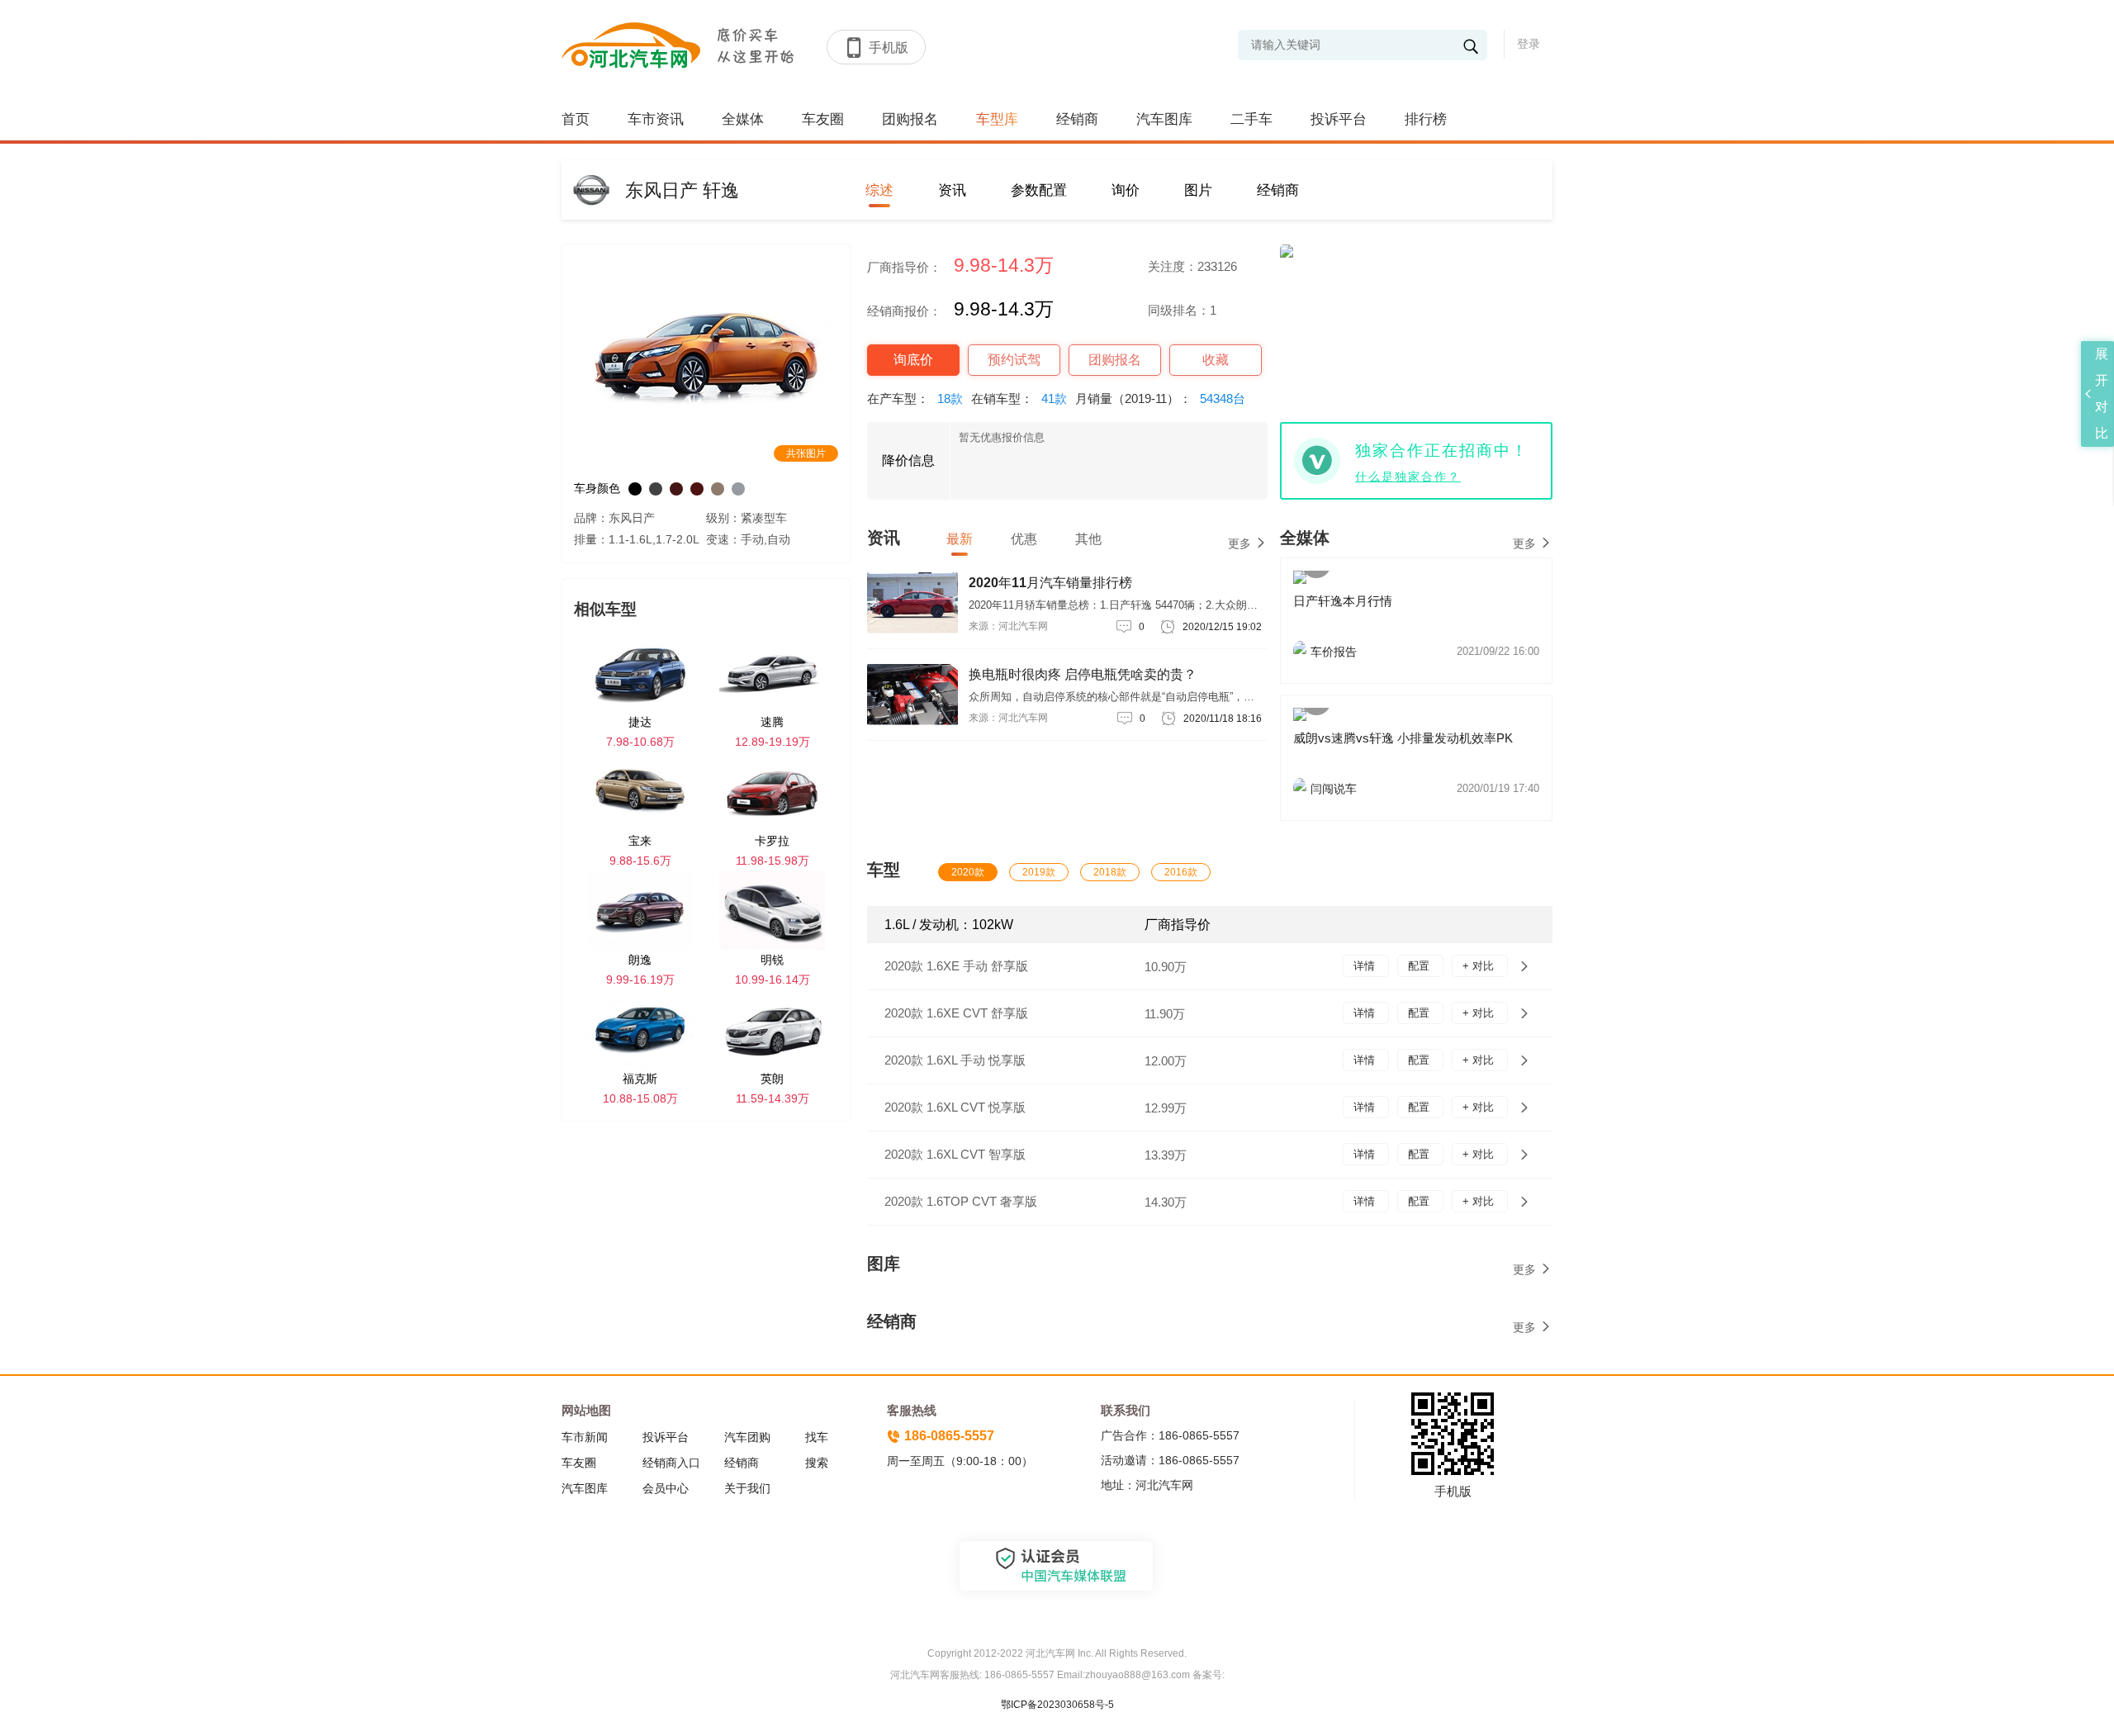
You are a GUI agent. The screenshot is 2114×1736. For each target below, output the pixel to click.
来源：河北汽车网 (1008, 626)
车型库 (997, 119)
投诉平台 (1339, 119)
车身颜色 (597, 488)
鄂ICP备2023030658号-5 (1057, 1705)
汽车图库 (1164, 119)
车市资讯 (656, 119)
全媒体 (743, 119)
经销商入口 (671, 1463)
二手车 (1251, 119)
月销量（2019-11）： (1160, 398)
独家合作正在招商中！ (1442, 451)
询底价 (913, 360)
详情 (1366, 966)
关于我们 (747, 1488)
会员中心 (666, 1488)
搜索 (817, 1463)
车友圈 (823, 119)
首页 (576, 119)
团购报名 (910, 119)
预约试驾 (1014, 360)
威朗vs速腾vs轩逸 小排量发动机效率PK (1403, 738)
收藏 (1216, 360)
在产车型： (915, 398)
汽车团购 (747, 1437)
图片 (1198, 190)
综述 (879, 190)
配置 (1420, 966)
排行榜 (1426, 119)
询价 (1126, 190)
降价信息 (908, 460)
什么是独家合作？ (1408, 477)
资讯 (952, 190)
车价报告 (1425, 652)
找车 (817, 1437)
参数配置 (1039, 190)
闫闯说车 (1425, 789)
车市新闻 (585, 1437)
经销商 (1077, 119)
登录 (1529, 44)
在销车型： (1019, 398)
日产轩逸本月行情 (1343, 601)
